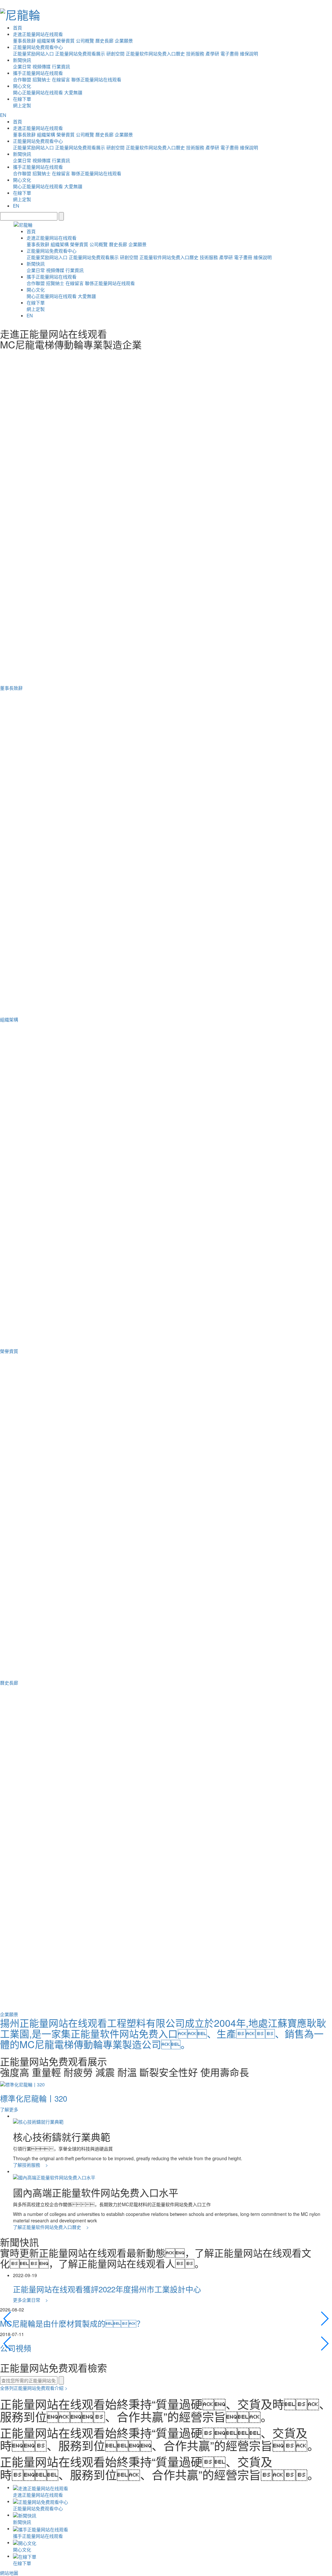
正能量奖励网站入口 (33, 53)
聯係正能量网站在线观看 (96, 79)
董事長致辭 (24, 40)
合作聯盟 (22, 79)
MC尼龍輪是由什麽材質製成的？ (72, 2323)
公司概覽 (85, 40)
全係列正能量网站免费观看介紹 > (34, 2388)
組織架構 (46, 40)
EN (3, 115)
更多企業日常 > (30, 2300)
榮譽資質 (65, 40)
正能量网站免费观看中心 (38, 47)
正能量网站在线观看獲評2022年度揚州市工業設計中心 (107, 2289)
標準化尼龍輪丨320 (34, 2098)
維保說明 (249, 53)
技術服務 (195, 53)
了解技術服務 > (30, 2165)
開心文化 (22, 86)
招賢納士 (41, 79)
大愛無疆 (73, 92)
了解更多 (9, 2109)
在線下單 (22, 99)
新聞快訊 (22, 60)
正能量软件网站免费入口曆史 (155, 53)
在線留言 (61, 79)
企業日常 (22, 66)
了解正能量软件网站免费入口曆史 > (51, 2227)
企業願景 (124, 40)
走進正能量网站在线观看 (38, 34)
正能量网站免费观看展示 (80, 53)
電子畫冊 (230, 53)
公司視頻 (16, 2348)
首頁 (18, 28)
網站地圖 (9, 2573)
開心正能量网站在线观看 (38, 92)
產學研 (212, 53)
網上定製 (22, 105)
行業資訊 (61, 66)
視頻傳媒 (41, 66)
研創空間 (115, 53)
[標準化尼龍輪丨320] (22, 2084)
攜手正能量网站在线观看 (38, 73)
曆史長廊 (104, 40)
